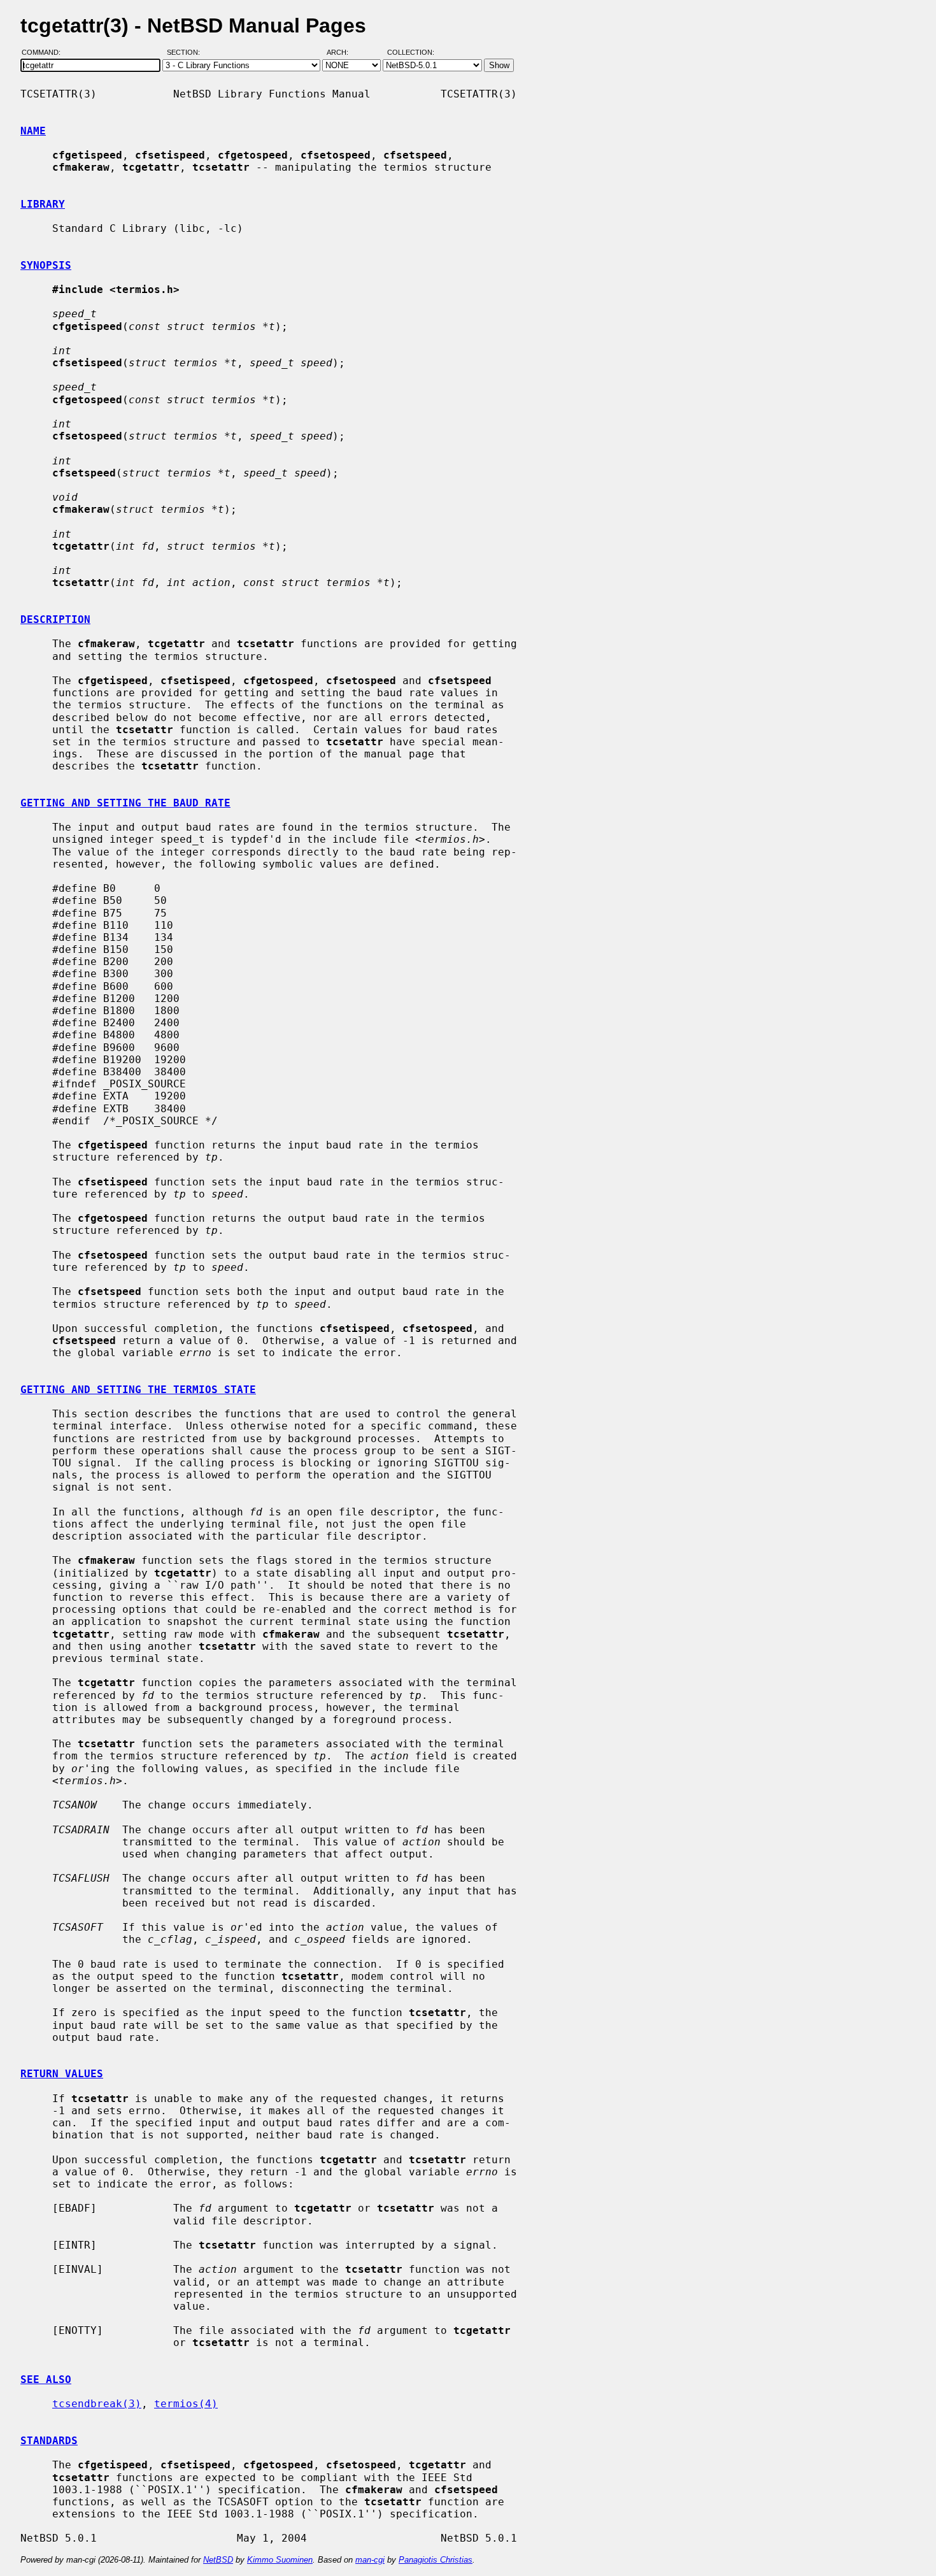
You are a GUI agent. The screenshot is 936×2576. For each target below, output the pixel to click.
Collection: (411, 53)
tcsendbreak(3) (97, 2404)
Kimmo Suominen (280, 2560)
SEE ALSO (46, 2379)
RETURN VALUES (62, 2074)
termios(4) (186, 2404)
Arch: (343, 53)
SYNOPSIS (46, 265)
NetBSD (218, 2560)
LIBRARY (43, 204)
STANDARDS (49, 2441)
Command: (45, 53)
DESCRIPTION (55, 619)
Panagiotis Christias (436, 2560)
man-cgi (370, 2560)
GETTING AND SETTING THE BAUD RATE (125, 803)
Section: (186, 53)
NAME (33, 131)
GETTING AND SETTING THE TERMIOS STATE (138, 1390)
